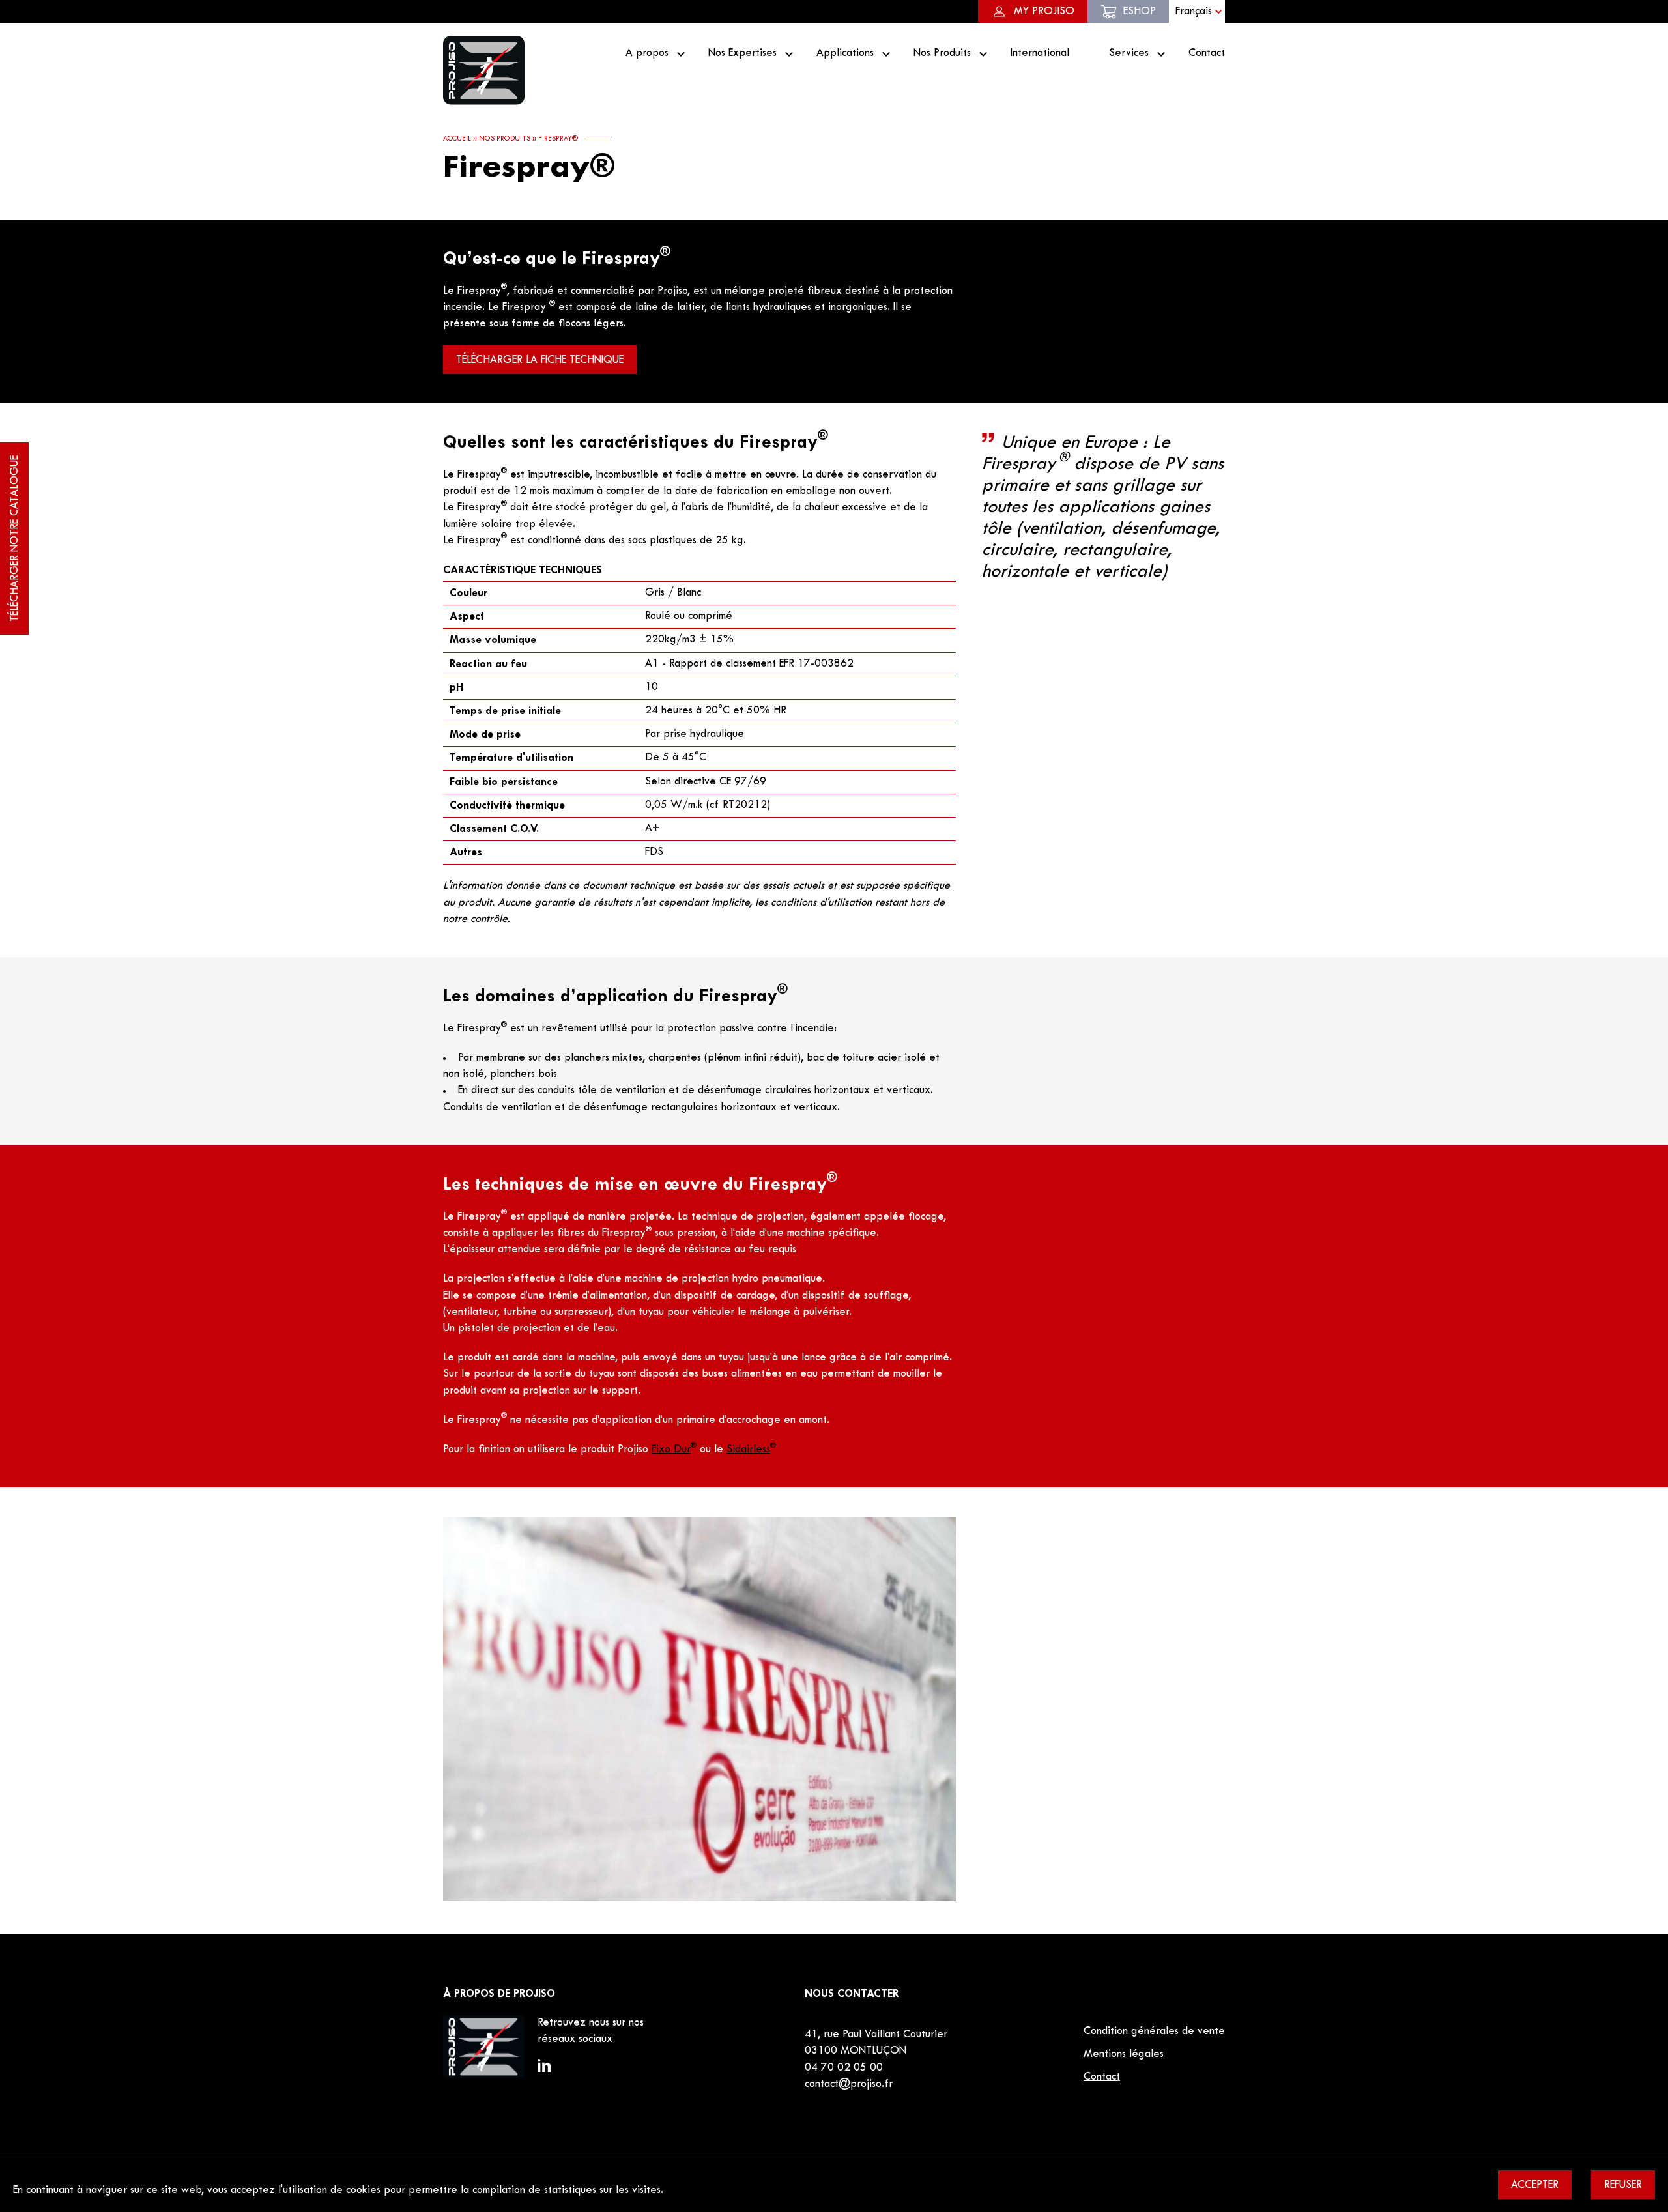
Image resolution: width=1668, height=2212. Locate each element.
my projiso (1044, 12)
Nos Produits (942, 53)
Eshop (1140, 12)
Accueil (457, 139)
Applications (845, 53)
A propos (647, 53)
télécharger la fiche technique (540, 360)
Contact (1207, 53)
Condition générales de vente (1154, 2032)
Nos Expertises (742, 53)
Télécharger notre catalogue (15, 539)
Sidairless (751, 1450)
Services (1129, 53)
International (1040, 53)
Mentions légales (1124, 2054)
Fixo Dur (674, 1450)
